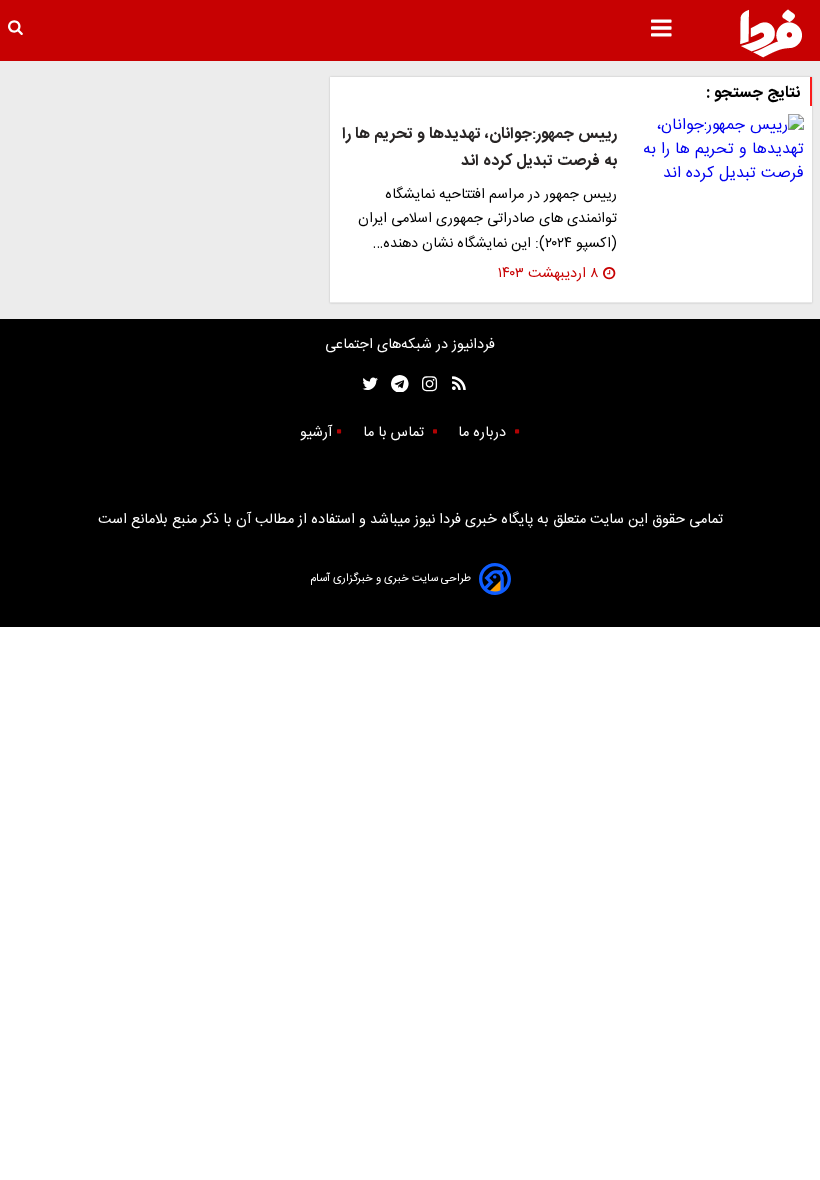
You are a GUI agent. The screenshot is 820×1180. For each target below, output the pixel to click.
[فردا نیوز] (771, 33)
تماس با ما (395, 433)
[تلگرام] (393, 384)
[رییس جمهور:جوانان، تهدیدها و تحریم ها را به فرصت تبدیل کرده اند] (718, 150)
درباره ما (484, 433)
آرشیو (316, 433)
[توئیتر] (366, 384)
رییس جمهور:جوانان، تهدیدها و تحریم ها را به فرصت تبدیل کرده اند (479, 147)
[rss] (452, 384)
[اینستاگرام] (424, 384)
